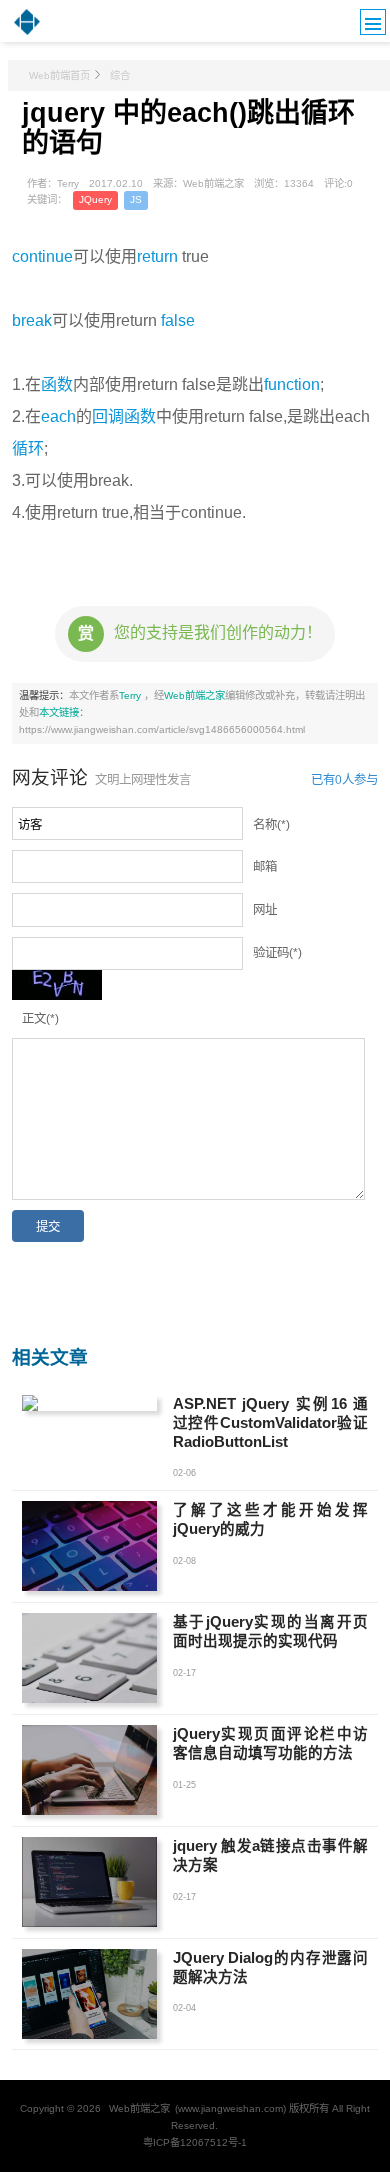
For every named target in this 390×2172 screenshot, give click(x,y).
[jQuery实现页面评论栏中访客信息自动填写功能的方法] (89, 1770)
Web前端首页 (59, 75)
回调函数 (124, 416)
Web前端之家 (194, 695)
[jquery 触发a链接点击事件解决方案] (89, 1882)
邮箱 (265, 867)
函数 (57, 384)
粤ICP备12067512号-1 (195, 2142)
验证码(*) (277, 953)
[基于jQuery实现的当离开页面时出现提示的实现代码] (89, 1658)
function (292, 384)
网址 (265, 910)
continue (42, 256)
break (32, 320)
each (58, 416)
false (178, 320)
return (157, 256)
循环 (28, 448)
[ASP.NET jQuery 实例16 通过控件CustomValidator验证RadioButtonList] (89, 1403)
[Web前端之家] (27, 33)
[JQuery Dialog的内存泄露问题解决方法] (89, 1994)
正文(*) (40, 1019)
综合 (120, 75)
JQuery (95, 199)
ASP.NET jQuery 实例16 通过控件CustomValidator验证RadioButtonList (270, 1423)
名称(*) (271, 825)
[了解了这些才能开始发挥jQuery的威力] (89, 1546)
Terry (131, 695)
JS (136, 199)
